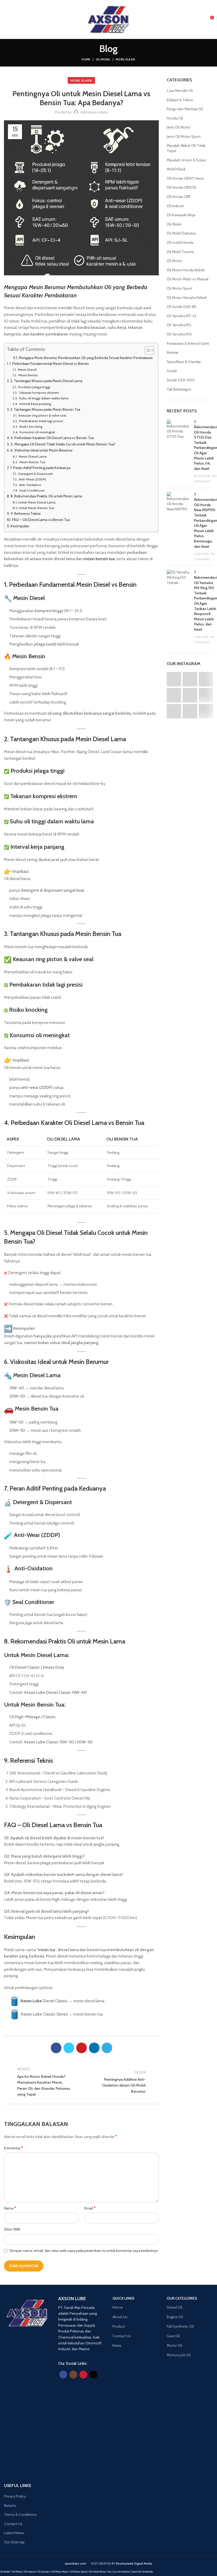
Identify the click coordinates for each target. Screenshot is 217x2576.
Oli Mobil (103, 59)
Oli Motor (174, 261)
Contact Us (13, 2524)
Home (86, 59)
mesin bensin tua (99, 559)
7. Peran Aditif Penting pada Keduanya (40, 468)
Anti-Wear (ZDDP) (32, 479)
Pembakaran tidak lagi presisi (41, 421)
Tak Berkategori (179, 389)
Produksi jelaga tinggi (34, 387)
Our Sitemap (14, 2542)
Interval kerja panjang (35, 404)
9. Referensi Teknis (26, 514)
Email (90, 2208)
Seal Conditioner (31, 490)
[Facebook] (56, 2048)
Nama (10, 2208)
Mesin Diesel (27, 370)
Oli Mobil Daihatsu (181, 233)
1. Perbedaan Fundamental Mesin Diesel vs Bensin (49, 364)
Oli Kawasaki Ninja (181, 215)
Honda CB (175, 118)
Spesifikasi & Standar (184, 362)
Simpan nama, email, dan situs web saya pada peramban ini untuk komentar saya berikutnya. (84, 2251)
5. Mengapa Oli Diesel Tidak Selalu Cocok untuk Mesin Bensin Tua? (63, 444)
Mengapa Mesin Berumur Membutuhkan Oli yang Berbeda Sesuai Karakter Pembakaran (86, 358)
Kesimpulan (20, 526)
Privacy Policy (15, 2496)
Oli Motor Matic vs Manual (187, 279)
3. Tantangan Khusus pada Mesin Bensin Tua (45, 409)
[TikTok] (93, 2375)
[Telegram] (107, 2048)
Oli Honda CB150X (181, 187)
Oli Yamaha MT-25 (182, 316)
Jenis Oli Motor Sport (184, 136)
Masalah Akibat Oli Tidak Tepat (186, 148)
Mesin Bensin (28, 375)
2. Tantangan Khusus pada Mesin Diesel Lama (46, 381)
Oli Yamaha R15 (179, 325)
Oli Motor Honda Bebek (186, 270)
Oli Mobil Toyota (180, 252)
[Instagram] (73, 2375)
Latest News (14, 2533)
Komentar (13, 2148)
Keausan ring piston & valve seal (42, 415)
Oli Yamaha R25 (179, 334)
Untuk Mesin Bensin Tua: (37, 508)
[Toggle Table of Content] (147, 350)
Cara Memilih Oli (180, 91)
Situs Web (12, 2229)
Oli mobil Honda (180, 242)
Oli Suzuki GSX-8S (182, 307)
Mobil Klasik (126, 59)
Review (173, 352)
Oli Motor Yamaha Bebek (187, 298)
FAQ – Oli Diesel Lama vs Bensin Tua (41, 520)
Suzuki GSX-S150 (181, 380)
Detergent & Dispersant (35, 474)
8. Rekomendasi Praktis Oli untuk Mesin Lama (46, 496)
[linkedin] (94, 2048)
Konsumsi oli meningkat (37, 432)
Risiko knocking (30, 427)
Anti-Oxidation (30, 485)
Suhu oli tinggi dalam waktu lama (43, 398)
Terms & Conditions (20, 2515)
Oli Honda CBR (178, 197)
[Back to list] (82, 2082)
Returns (10, 2506)
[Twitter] (69, 2048)
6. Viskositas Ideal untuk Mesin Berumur (42, 450)
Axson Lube (31, 2001)
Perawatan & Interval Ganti (188, 343)
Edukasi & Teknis (180, 100)
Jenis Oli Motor (179, 127)
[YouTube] (83, 2375)
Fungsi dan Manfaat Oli (185, 109)
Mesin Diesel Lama (32, 456)
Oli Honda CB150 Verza (185, 178)
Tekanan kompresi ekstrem (39, 393)
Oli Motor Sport (179, 288)
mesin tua (47, 1950)
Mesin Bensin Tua (32, 462)
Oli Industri (175, 206)
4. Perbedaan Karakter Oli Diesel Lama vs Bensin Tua (52, 438)
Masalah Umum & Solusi (186, 160)
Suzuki (172, 371)
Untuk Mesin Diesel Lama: (37, 502)
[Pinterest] (82, 2048)
